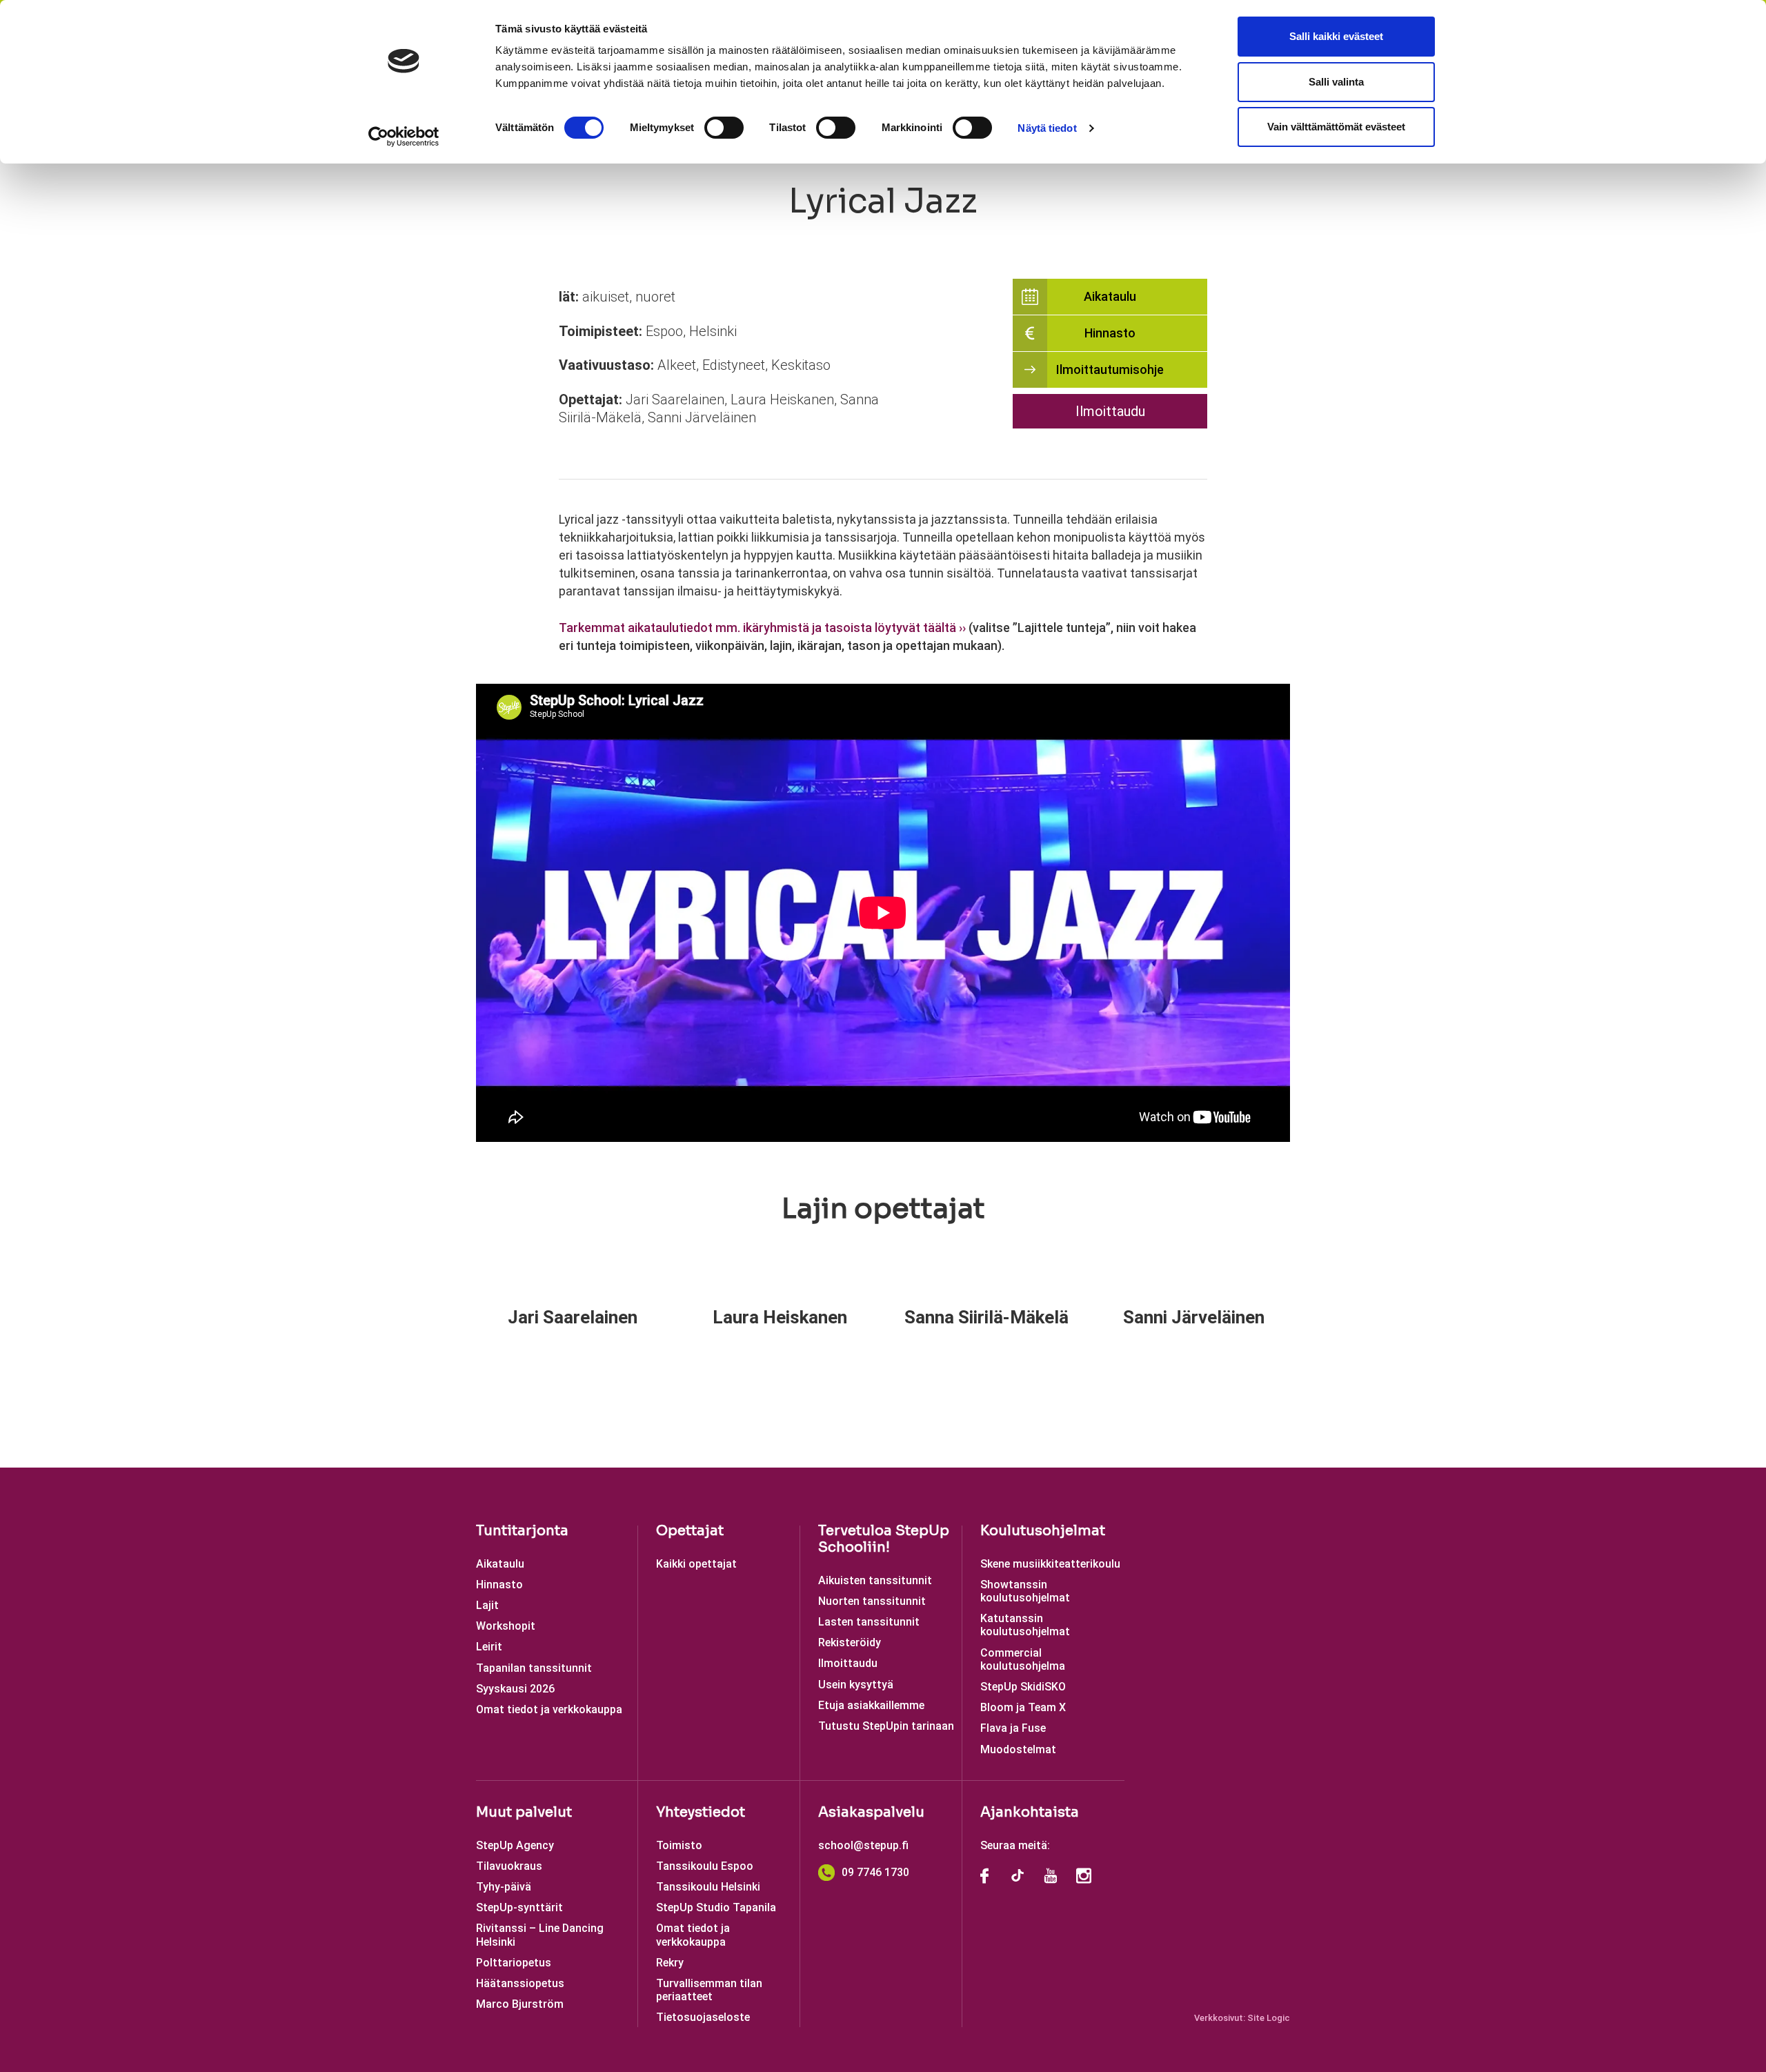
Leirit (489, 1647)
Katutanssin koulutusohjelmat (1025, 1625)
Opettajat (690, 1531)
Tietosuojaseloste (703, 2017)
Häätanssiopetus (520, 1983)
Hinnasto (1110, 333)
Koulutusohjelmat (1043, 1531)
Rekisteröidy (850, 1642)
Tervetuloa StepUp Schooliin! (884, 1539)
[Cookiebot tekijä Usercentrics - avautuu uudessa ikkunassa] (404, 137)
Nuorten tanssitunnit (872, 1601)
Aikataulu (1110, 296)
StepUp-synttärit (519, 1907)
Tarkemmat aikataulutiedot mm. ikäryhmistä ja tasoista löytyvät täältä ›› (762, 628)
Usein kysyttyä (856, 1685)
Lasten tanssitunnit (869, 1622)
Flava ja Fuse (1013, 1728)
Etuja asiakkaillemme (871, 1705)
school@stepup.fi (863, 1845)
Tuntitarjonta (522, 1531)
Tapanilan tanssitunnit (534, 1668)
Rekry (670, 1963)
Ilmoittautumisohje (1110, 369)
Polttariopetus (514, 1963)
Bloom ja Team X (1023, 1707)
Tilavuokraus (509, 1866)
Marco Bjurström (520, 2004)
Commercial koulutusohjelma (1023, 1659)
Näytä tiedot (1047, 128)
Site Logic (1269, 2018)
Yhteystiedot (701, 1812)
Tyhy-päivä (504, 1887)
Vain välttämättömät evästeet (1336, 127)
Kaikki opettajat (696, 1564)
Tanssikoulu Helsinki (708, 1887)
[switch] (724, 128)
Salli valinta (1336, 82)
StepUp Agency (515, 1845)
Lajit (487, 1605)
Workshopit (506, 1626)
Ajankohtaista (1030, 1812)
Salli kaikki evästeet (1336, 36)
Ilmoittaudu (1110, 411)
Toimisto (679, 1845)
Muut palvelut (524, 1812)
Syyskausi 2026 (515, 1689)
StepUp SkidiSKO (1023, 1687)
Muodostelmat (1018, 1749)
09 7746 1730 (875, 1872)
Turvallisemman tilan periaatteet (709, 1990)
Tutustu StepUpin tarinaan (886, 1726)
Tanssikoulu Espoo (705, 1866)
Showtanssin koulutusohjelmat (1025, 1591)
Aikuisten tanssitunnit (875, 1580)
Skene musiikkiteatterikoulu (1050, 1564)
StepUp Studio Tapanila (716, 1907)
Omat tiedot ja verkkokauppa (549, 1709)
